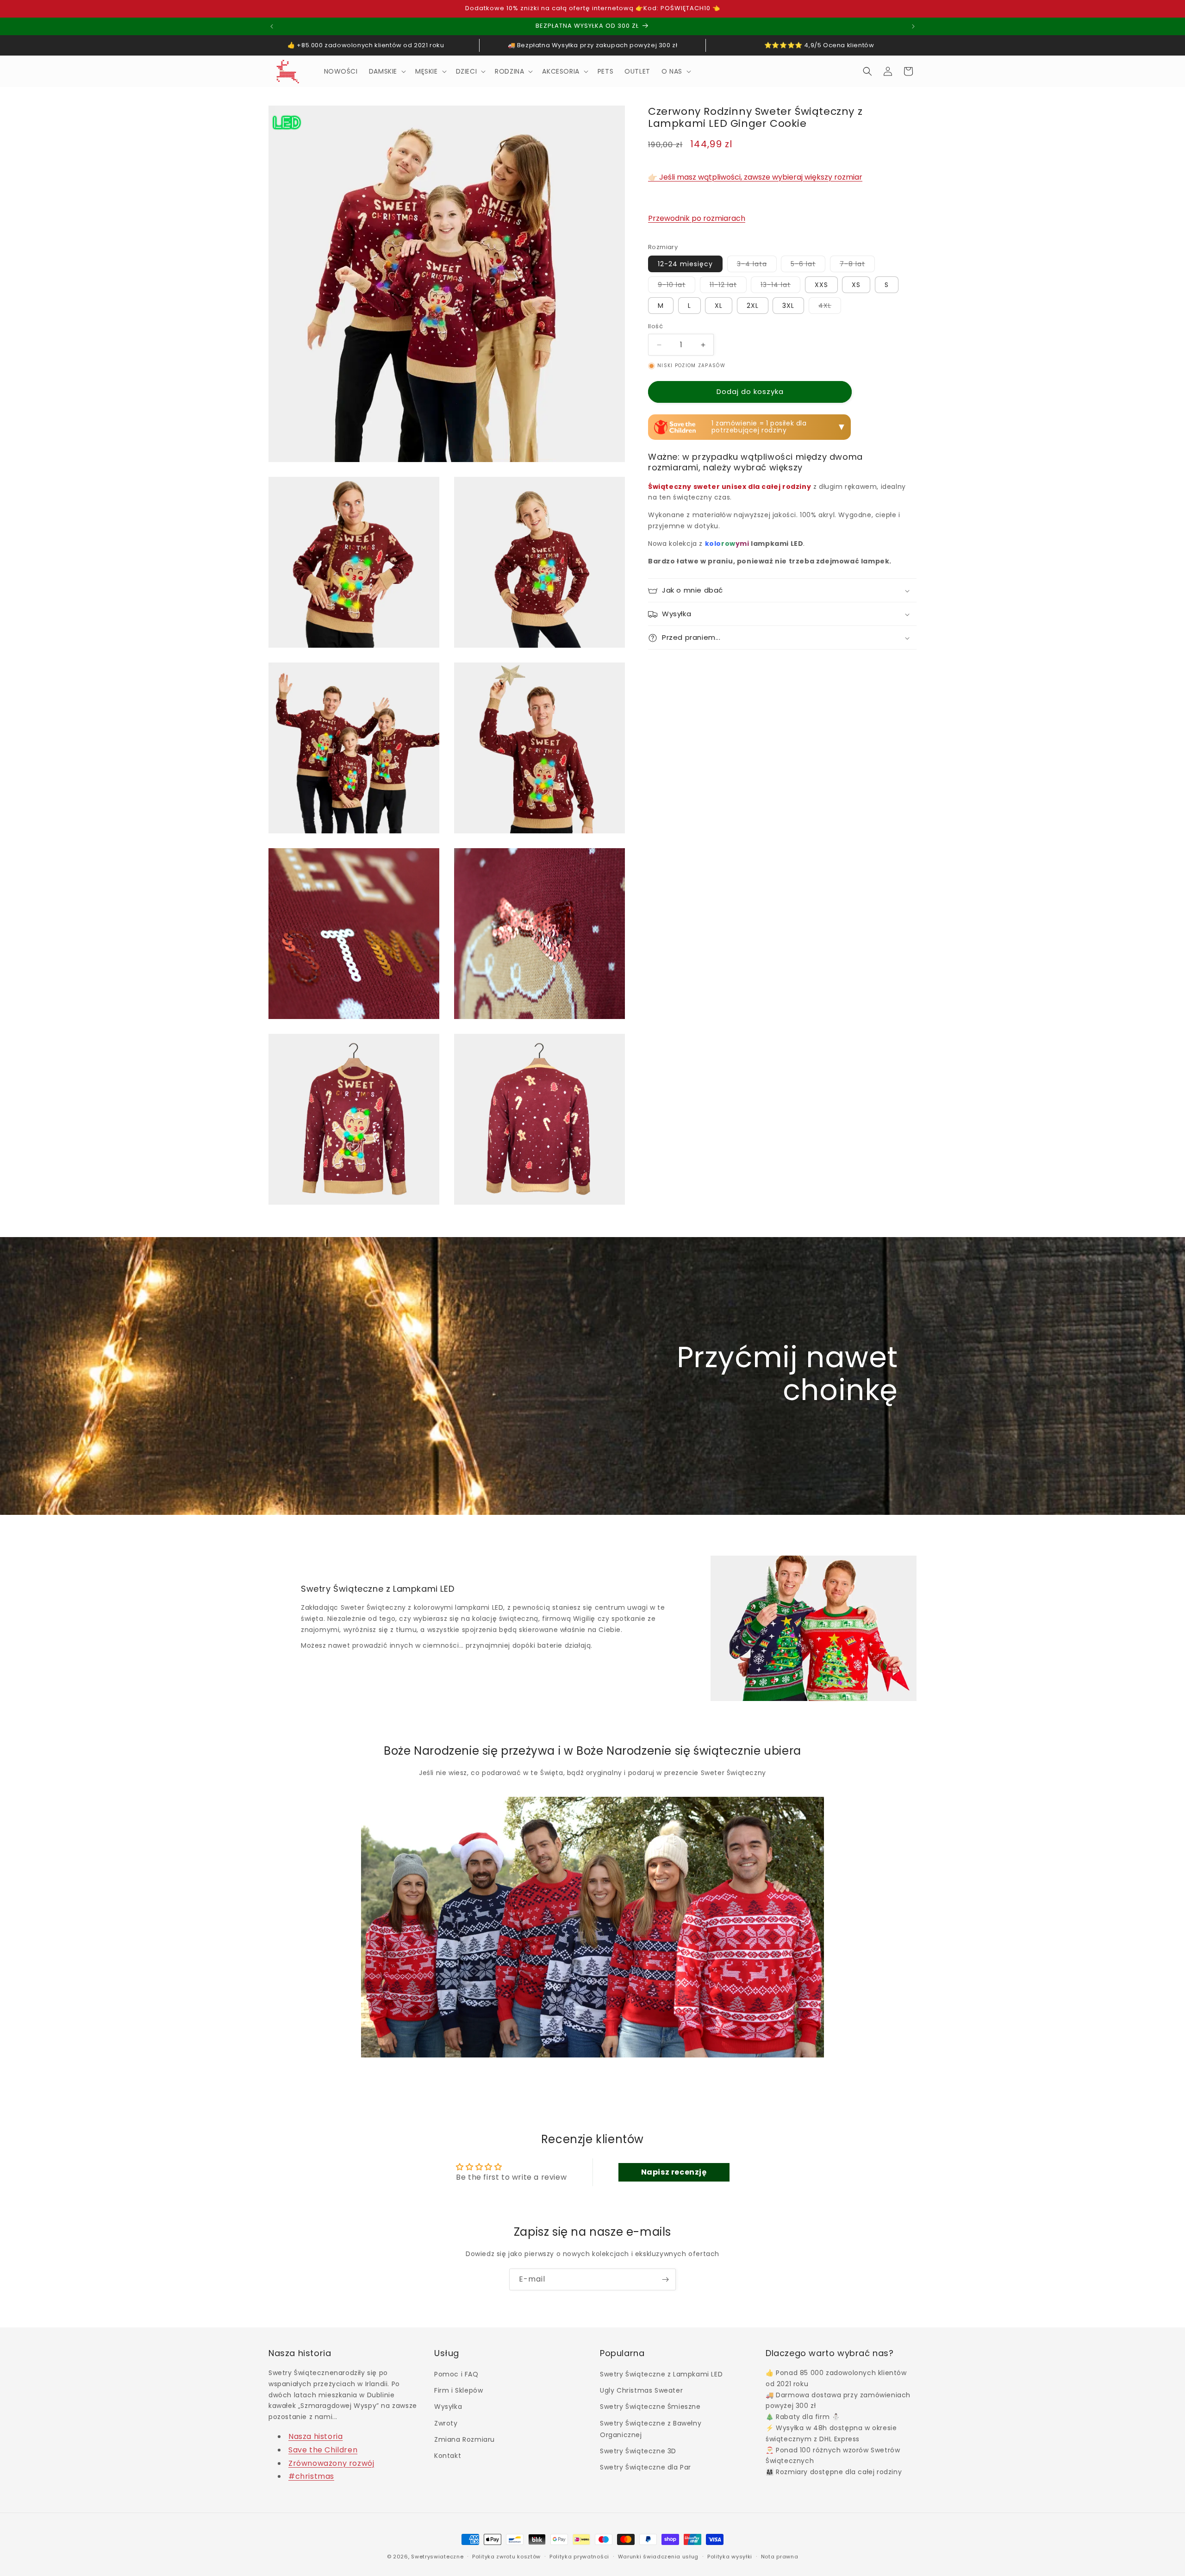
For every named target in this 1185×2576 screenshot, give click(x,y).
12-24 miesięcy (685, 264)
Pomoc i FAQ (456, 2375)
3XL (788, 306)
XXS (821, 285)
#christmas (311, 2477)
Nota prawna (780, 2556)
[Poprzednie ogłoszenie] (272, 26)
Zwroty (446, 2423)
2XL (753, 306)
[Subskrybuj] (665, 2279)
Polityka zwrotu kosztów (506, 2556)
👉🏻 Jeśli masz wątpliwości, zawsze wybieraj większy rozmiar (755, 178)
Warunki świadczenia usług (658, 2556)
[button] (387, 71)
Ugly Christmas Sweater (641, 2391)
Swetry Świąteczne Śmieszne (650, 2407)
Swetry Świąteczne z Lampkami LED (661, 2375)
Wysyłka (448, 2407)
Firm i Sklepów (458, 2391)
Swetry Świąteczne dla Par (646, 2468)
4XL (830, 308)
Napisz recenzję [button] (674, 2172)
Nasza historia (315, 2437)
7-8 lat (857, 266)
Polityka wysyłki (730, 2556)
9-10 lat (677, 287)
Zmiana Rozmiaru (465, 2440)
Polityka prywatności (579, 2556)
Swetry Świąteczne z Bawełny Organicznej (651, 2429)
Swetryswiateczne (437, 2557)
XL (719, 306)
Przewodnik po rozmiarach (697, 219)
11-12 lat (728, 287)
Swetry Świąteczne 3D (638, 2451)
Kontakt (448, 2456)
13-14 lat (780, 287)
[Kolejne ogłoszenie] (913, 26)
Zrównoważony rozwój (331, 2463)
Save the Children (323, 2450)
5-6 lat (808, 266)
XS (856, 285)
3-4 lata (757, 266)
